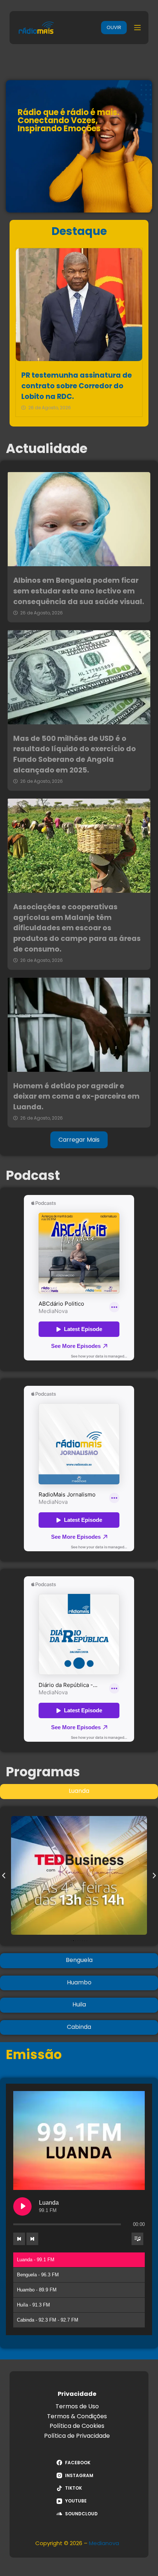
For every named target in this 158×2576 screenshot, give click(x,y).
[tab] (79, 1791)
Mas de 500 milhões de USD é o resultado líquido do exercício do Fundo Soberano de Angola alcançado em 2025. (75, 754)
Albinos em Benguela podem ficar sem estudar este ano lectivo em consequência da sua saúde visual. (79, 591)
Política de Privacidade (77, 2436)
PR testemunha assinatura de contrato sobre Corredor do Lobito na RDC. (77, 386)
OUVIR (114, 27)
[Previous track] (19, 2239)
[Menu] (137, 28)
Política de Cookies (77, 2426)
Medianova (104, 2543)
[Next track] (32, 2239)
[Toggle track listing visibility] (137, 2239)
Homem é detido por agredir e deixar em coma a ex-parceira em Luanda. (76, 1097)
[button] (4, 1876)
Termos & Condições (77, 2416)
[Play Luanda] (22, 2206)
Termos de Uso (77, 2406)
